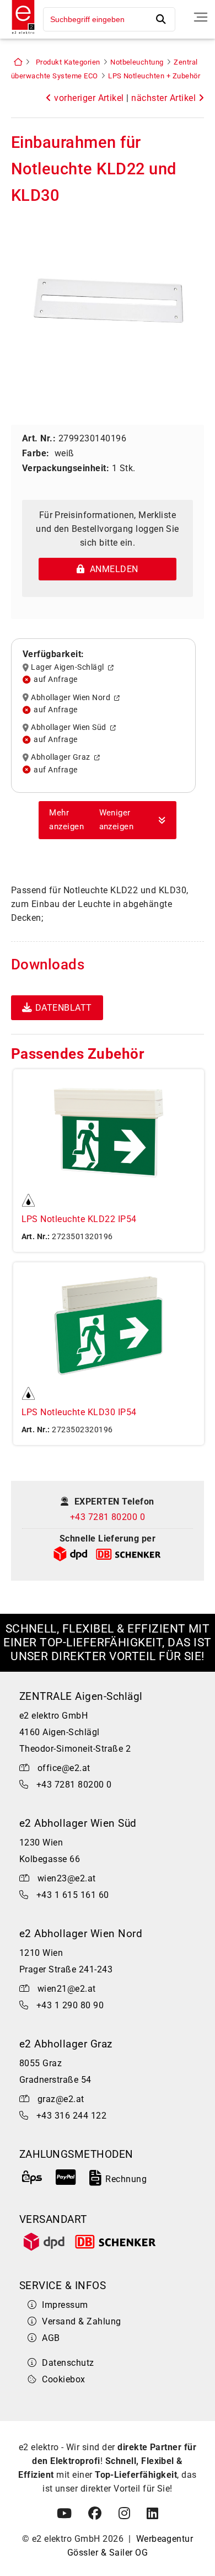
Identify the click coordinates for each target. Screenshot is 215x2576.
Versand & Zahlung (81, 2321)
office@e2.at (64, 1768)
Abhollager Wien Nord (72, 697)
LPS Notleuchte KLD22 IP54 (79, 1219)
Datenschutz (68, 2363)
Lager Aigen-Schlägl (69, 668)
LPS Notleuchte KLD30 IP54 (79, 1412)
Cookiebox (63, 2379)
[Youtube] (64, 2514)
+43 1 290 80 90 (70, 2005)
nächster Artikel (165, 98)
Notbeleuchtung (137, 62)
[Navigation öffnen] (201, 17)
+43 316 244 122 (71, 2116)
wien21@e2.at (67, 1989)
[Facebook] (95, 2514)
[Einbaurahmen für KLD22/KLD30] (108, 299)
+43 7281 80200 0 (108, 1517)
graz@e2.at (61, 2099)
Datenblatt (64, 1008)
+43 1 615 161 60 (73, 1895)
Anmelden (112, 569)
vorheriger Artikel (88, 98)
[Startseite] (20, 35)
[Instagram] (124, 2514)
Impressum (65, 2305)
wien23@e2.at (67, 1878)
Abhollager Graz (62, 758)
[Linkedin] (152, 2514)
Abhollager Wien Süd (70, 728)
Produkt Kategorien (68, 62)
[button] (108, 820)
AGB (51, 2338)
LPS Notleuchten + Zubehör (154, 76)
